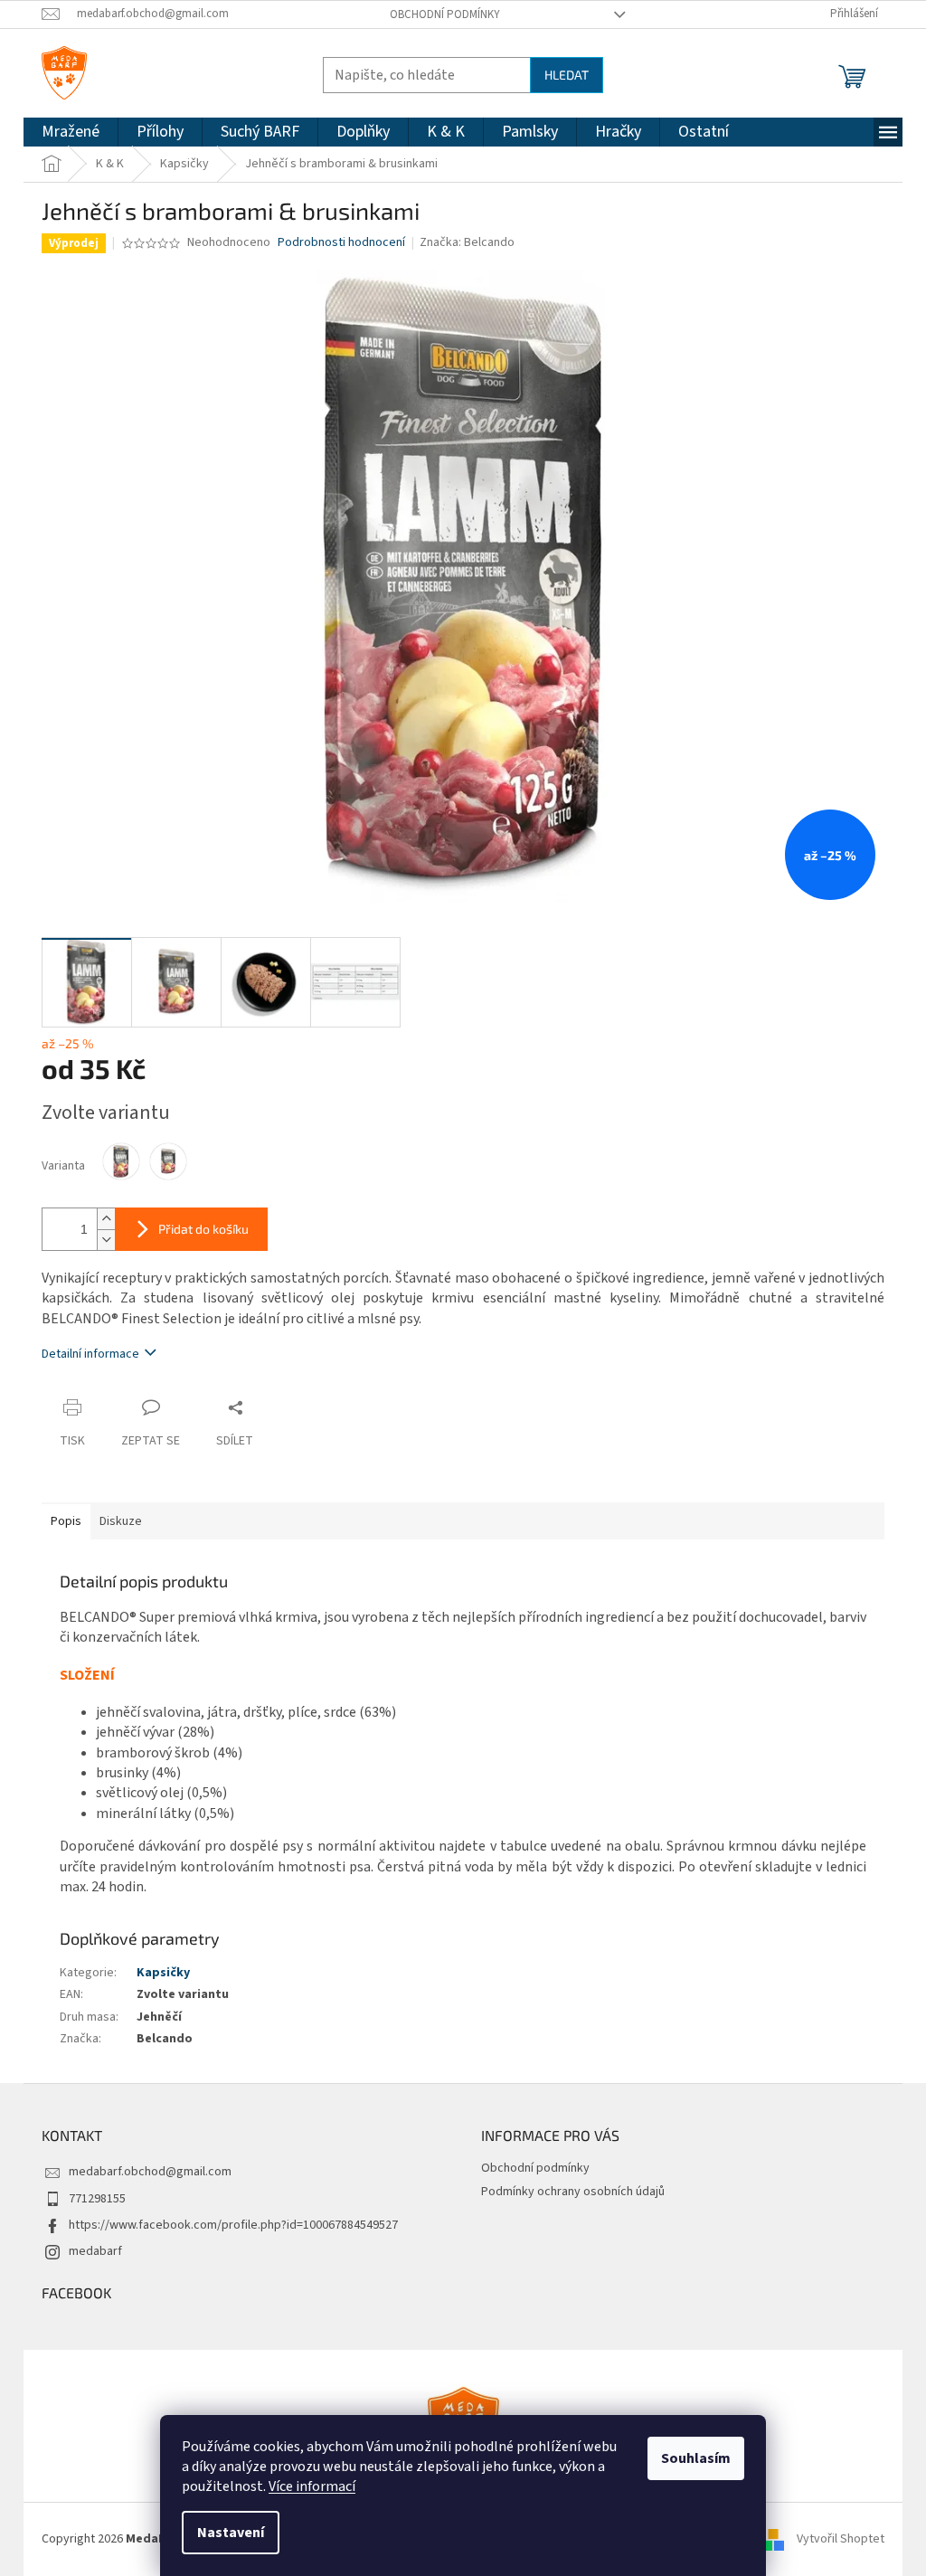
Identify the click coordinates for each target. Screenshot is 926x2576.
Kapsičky (163, 1973)
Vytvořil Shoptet (841, 2539)
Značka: (467, 242)
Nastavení (231, 2533)
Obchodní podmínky (445, 14)
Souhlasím (696, 2458)
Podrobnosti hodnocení (341, 243)
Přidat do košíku (203, 1229)
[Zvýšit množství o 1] (106, 1219)
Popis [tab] (66, 1521)
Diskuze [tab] (121, 1521)
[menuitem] (71, 132)
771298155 (97, 2199)
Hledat (567, 75)
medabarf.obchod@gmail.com (150, 2172)
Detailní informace (90, 1354)
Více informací (312, 2486)
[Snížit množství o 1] (106, 1240)
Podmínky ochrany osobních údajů (573, 2192)
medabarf (95, 2251)
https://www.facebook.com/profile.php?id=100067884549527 (233, 2225)
